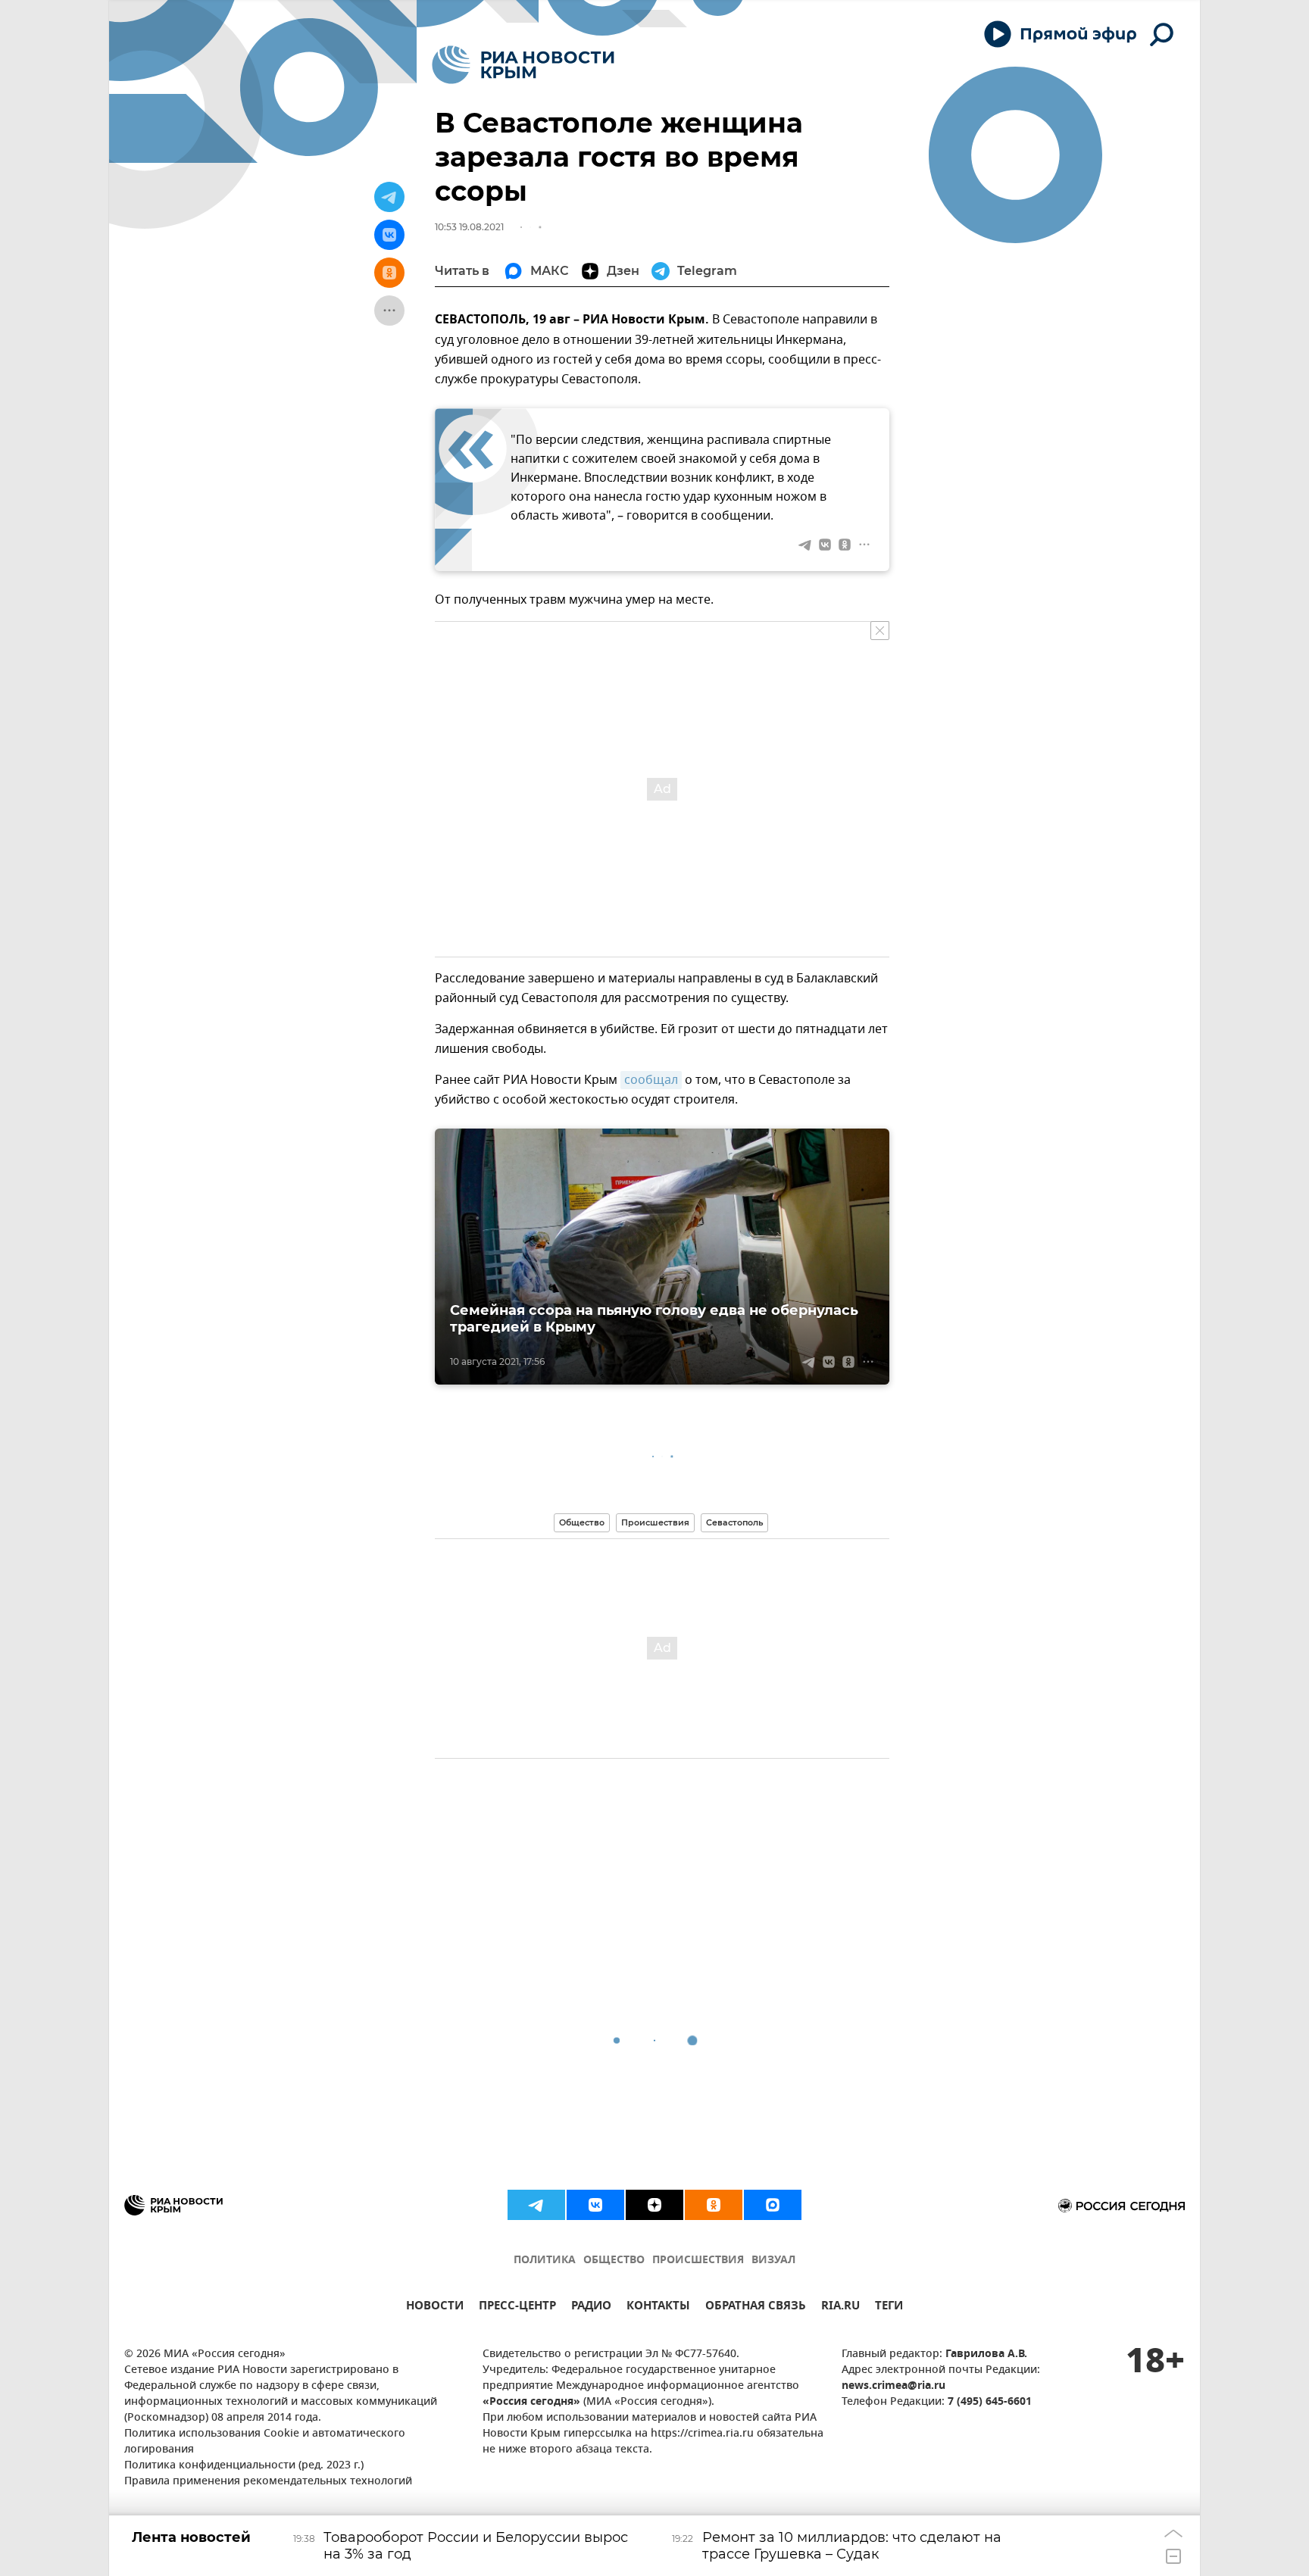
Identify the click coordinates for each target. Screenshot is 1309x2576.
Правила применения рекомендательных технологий (268, 2482)
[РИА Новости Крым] (523, 65)
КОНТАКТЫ (658, 2307)
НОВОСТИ (435, 2307)
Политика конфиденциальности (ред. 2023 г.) (244, 2466)
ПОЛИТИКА (545, 2261)
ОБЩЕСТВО (614, 2261)
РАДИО (591, 2307)
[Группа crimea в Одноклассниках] (714, 2205)
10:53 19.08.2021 (469, 227)
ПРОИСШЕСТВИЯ (698, 2261)
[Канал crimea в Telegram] (536, 2205)
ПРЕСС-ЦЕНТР (517, 2307)
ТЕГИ (889, 2307)
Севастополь (734, 1522)
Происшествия (655, 1522)
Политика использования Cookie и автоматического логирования (265, 2442)
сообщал (651, 1080)
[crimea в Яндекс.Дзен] (654, 2205)
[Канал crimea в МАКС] (773, 2205)
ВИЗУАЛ (773, 2261)
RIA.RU (840, 2307)
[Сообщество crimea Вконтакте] (595, 2205)
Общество (582, 1522)
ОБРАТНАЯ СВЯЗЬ (756, 2307)
